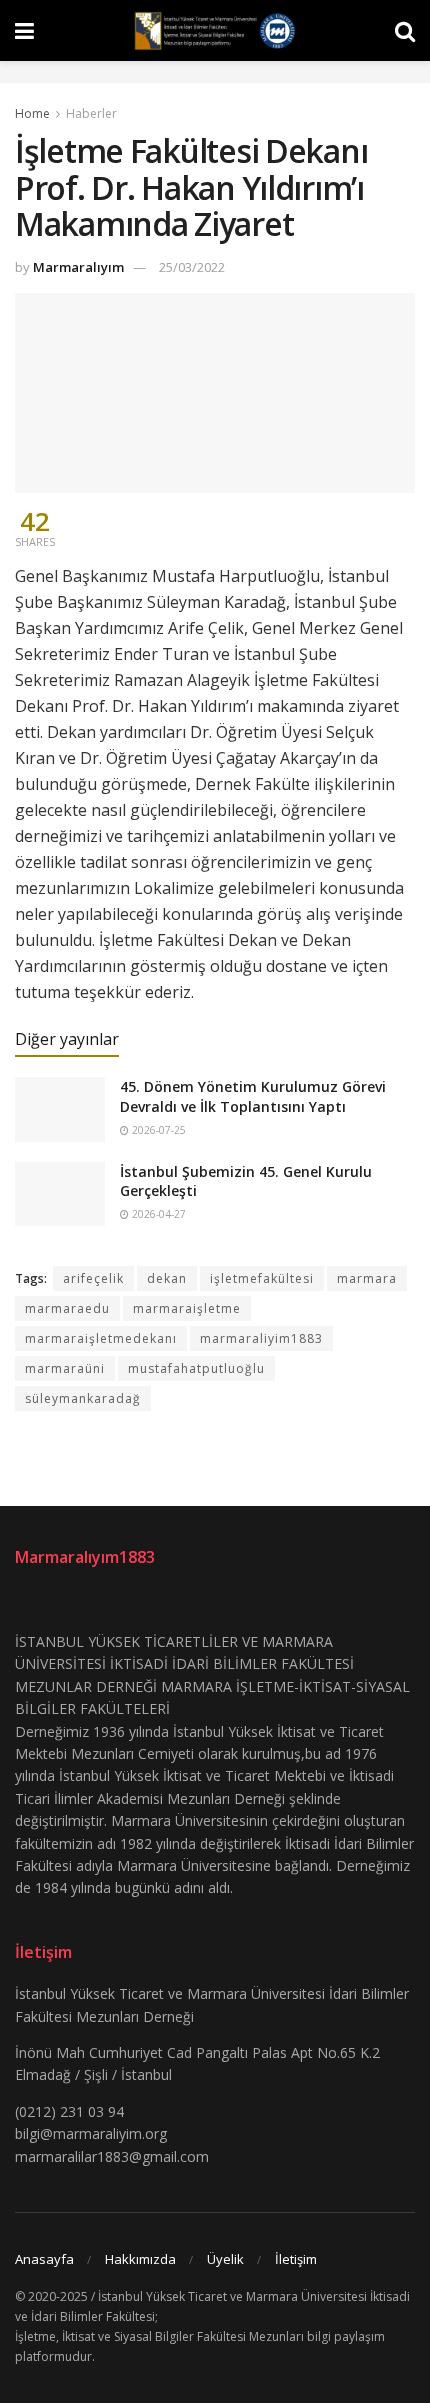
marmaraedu (67, 1308)
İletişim (296, 2259)
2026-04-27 (157, 1214)
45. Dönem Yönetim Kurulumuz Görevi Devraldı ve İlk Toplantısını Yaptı (253, 1096)
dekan (167, 1278)
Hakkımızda (140, 2259)
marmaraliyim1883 (261, 1338)
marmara (367, 1278)
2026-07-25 (157, 1130)
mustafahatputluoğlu (196, 1368)
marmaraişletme (187, 1308)
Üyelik (225, 2259)
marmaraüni (65, 1368)
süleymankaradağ (83, 1398)
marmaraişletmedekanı (101, 1338)
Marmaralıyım (78, 267)
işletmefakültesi (262, 1278)
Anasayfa (44, 2259)
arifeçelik (93, 1278)
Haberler (91, 113)
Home (32, 113)
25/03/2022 (192, 267)
